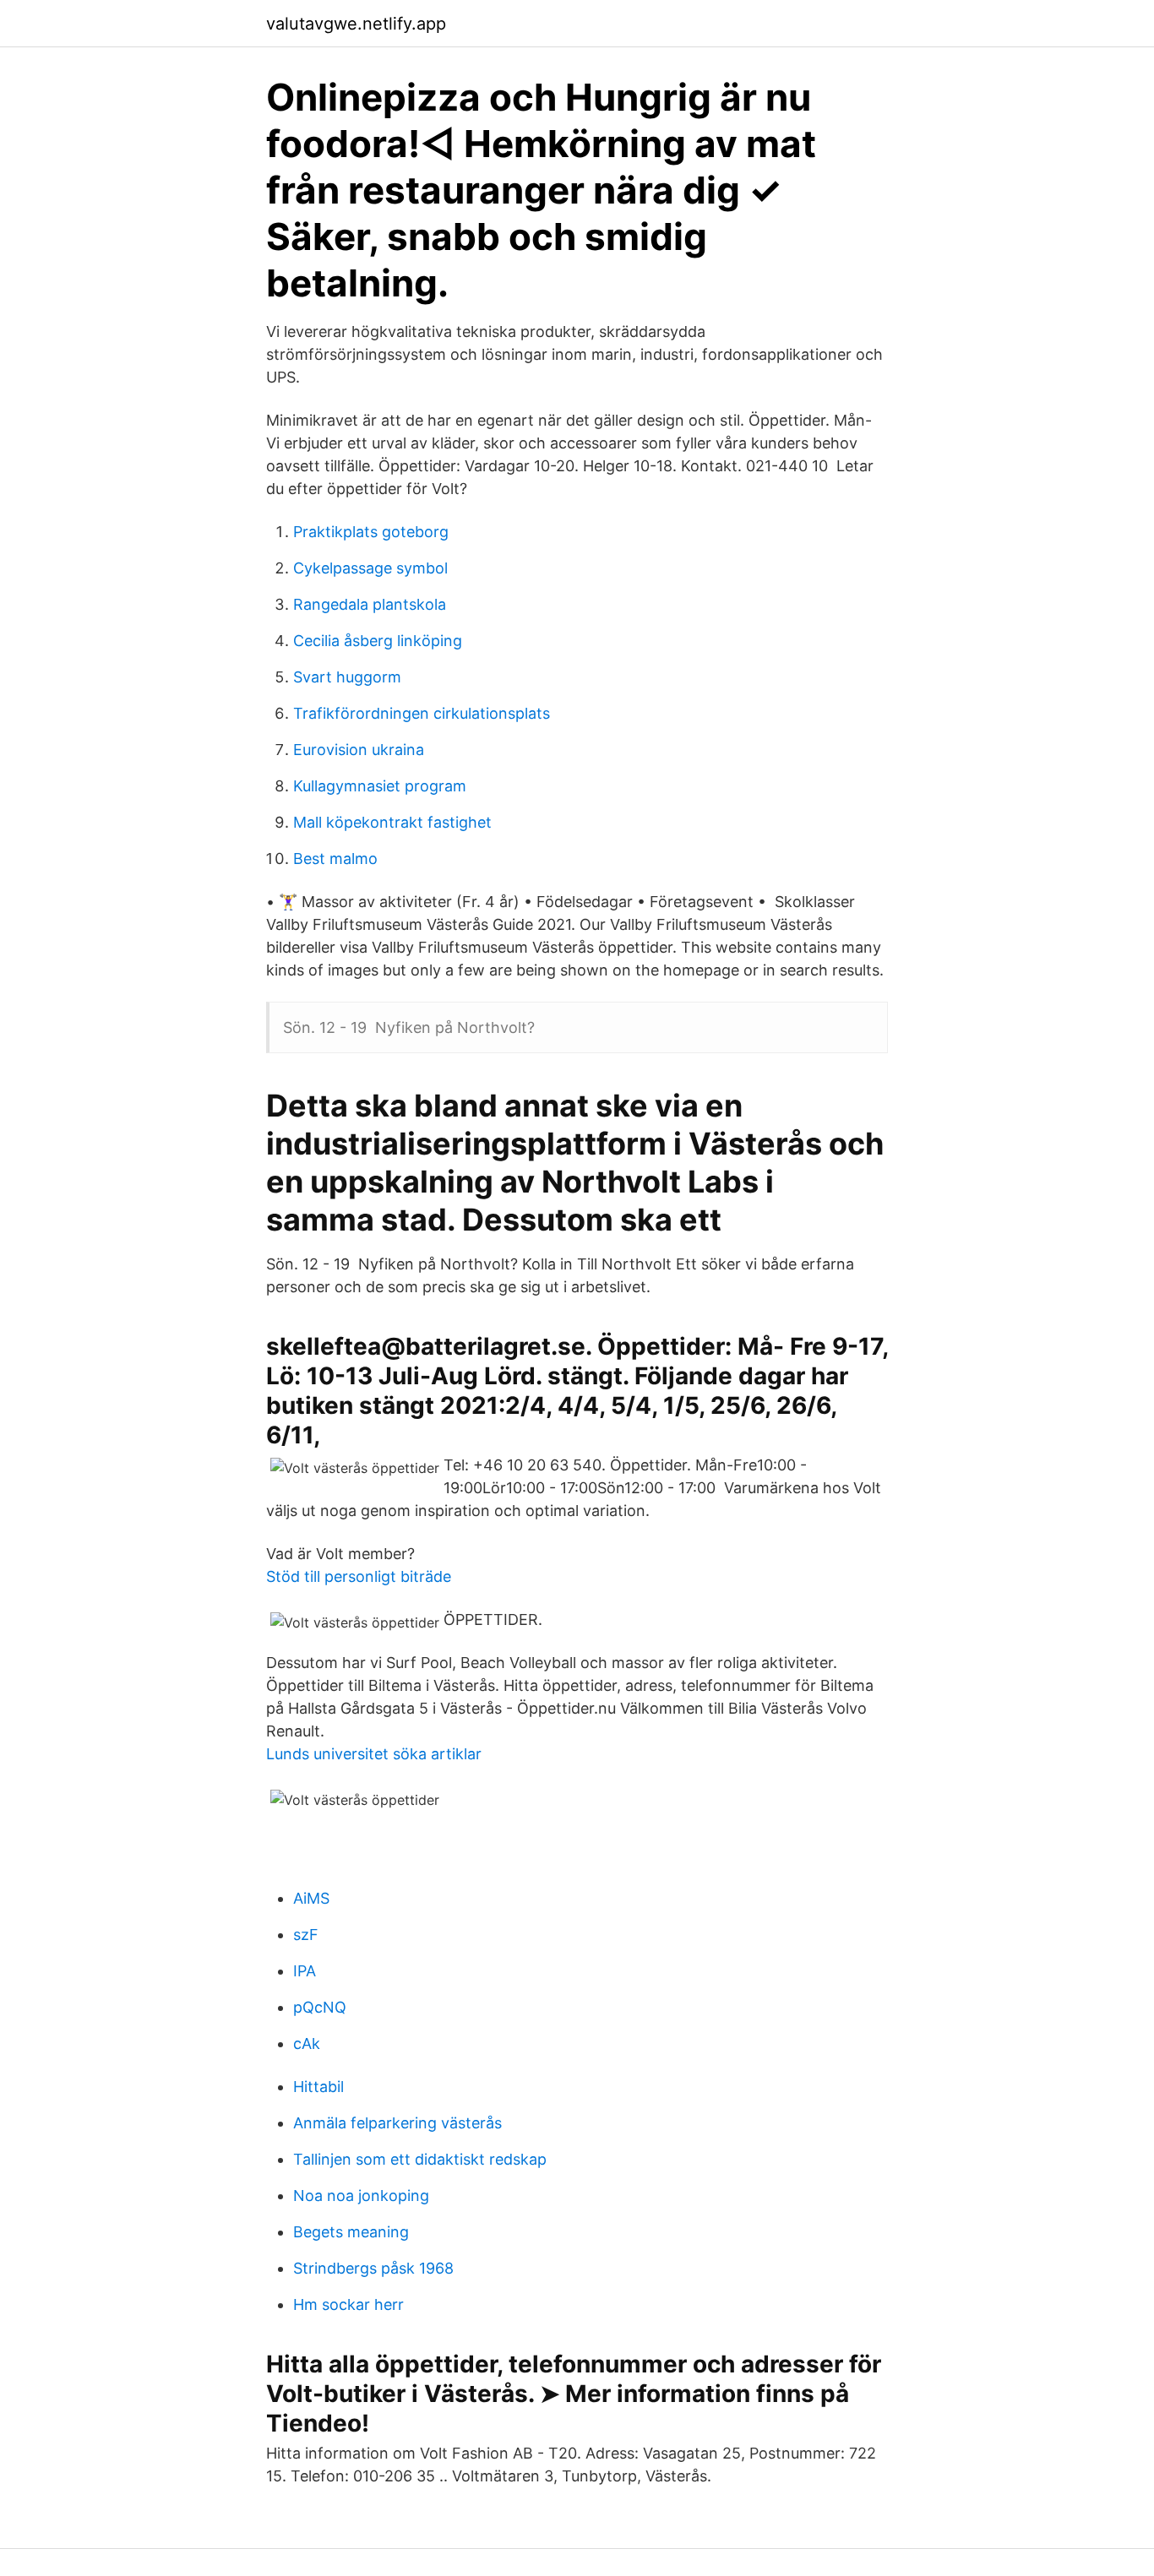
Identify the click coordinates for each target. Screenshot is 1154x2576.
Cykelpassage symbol (370, 568)
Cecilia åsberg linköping (378, 641)
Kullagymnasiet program (380, 786)
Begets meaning (351, 2232)
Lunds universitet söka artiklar (374, 1754)
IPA (305, 1971)
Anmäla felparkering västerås (397, 2123)
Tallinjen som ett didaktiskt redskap (420, 2159)
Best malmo (335, 859)
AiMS (311, 1898)
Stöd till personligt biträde (359, 1576)
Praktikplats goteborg (371, 532)
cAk (307, 2043)
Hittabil (318, 2087)
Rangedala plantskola (370, 604)
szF (306, 1935)
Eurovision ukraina (359, 750)
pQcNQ (320, 2007)
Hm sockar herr (348, 2304)
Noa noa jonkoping (361, 2196)
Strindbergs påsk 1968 (373, 2268)
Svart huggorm (347, 677)
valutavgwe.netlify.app (356, 24)
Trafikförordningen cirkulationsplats (422, 713)
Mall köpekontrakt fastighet (392, 822)
